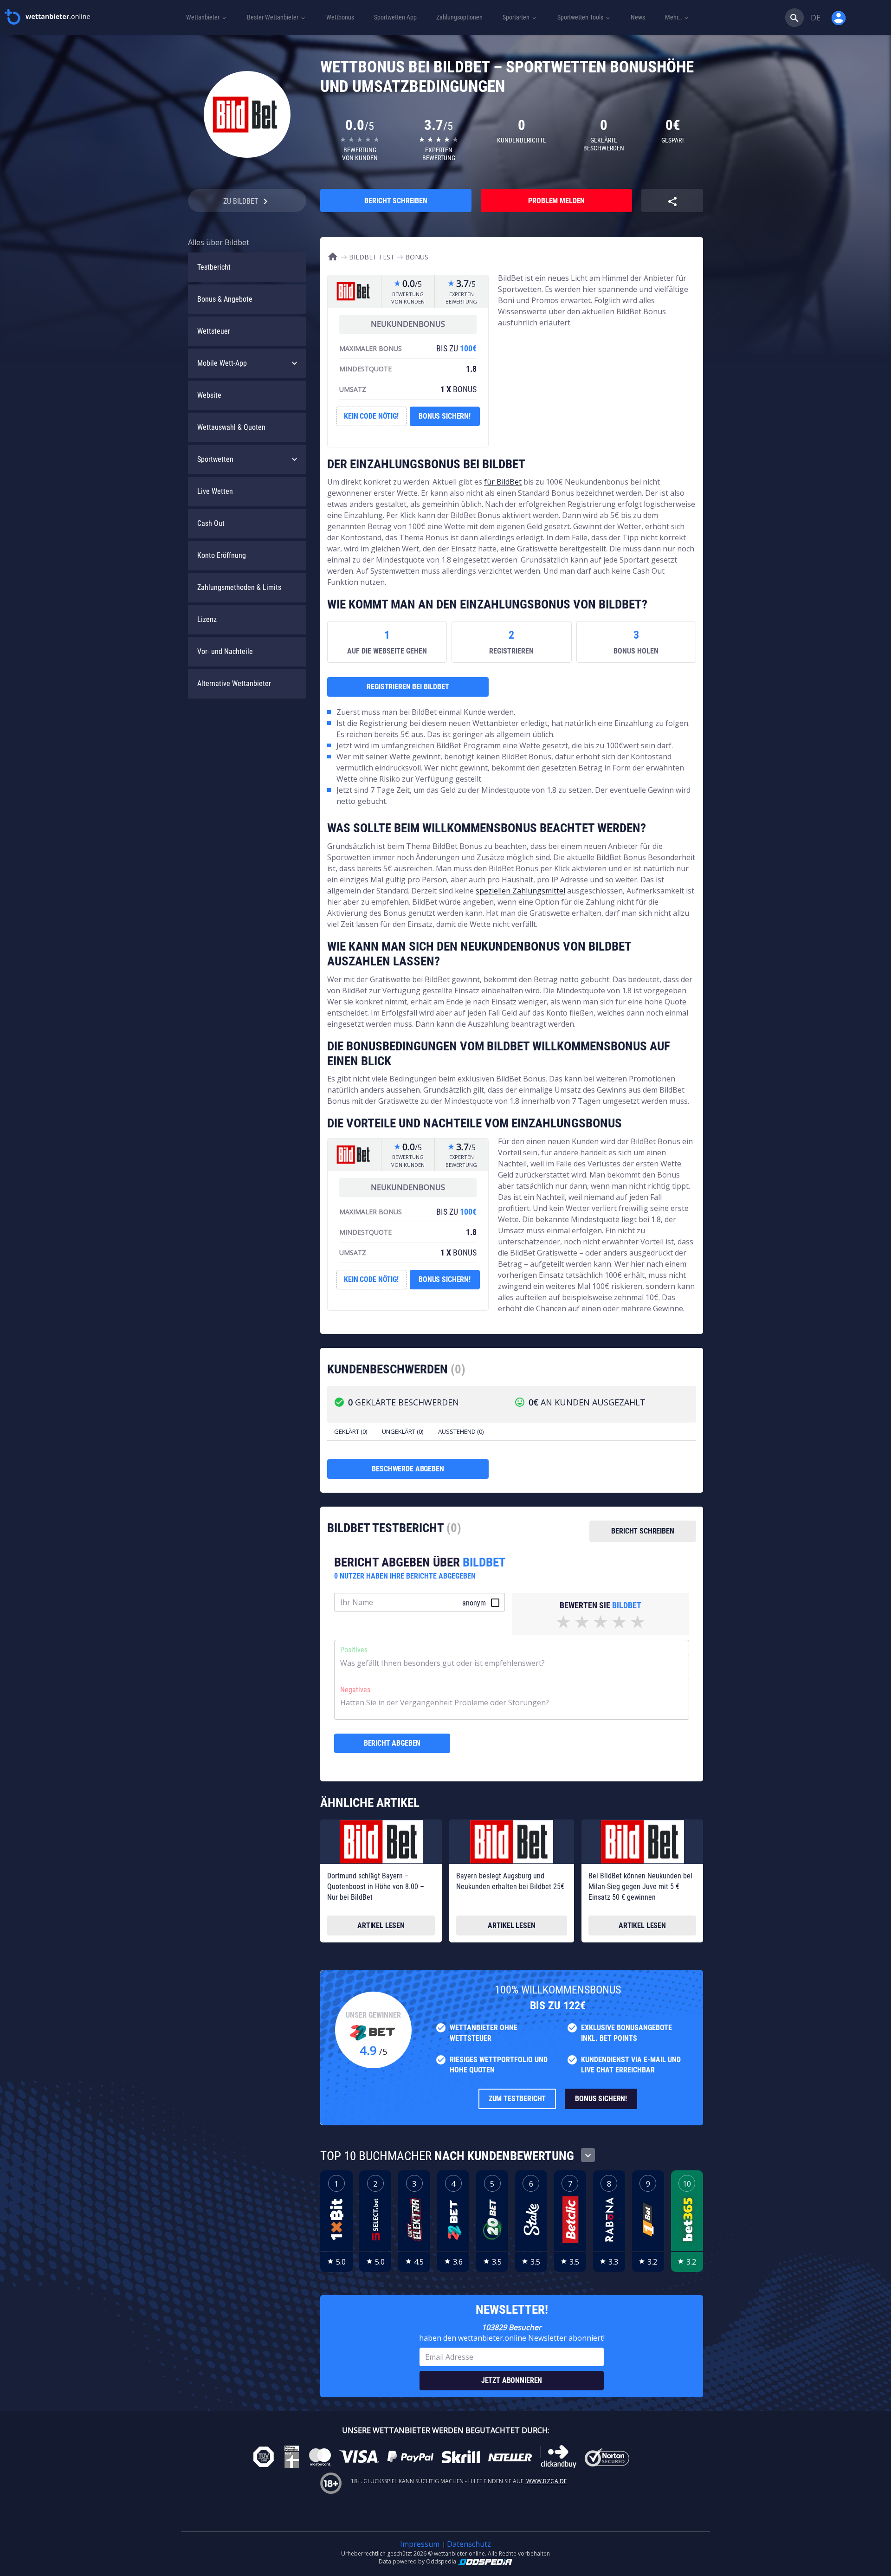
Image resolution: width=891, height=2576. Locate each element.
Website (209, 395)
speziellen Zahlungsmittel (520, 891)
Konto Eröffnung (222, 555)
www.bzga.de (546, 2481)
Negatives (355, 1690)
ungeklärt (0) (403, 1431)
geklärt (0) (351, 1431)
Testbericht (214, 267)
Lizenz (207, 619)
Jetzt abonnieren (512, 2380)
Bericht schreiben (396, 201)
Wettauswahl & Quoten (231, 427)
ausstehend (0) (461, 1431)
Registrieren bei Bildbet (408, 687)
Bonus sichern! (445, 416)
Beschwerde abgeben (408, 1469)
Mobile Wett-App (222, 363)
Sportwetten (215, 459)
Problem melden (556, 201)
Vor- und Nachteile (225, 651)
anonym (474, 1603)
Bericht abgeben (392, 1743)
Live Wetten (215, 491)
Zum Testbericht (517, 2099)
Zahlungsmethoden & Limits (239, 587)
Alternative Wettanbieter (234, 683)
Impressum (420, 2544)
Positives (354, 1650)
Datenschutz (469, 2544)
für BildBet (503, 482)
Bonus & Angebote (225, 299)
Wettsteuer (214, 331)
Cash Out (211, 523)
